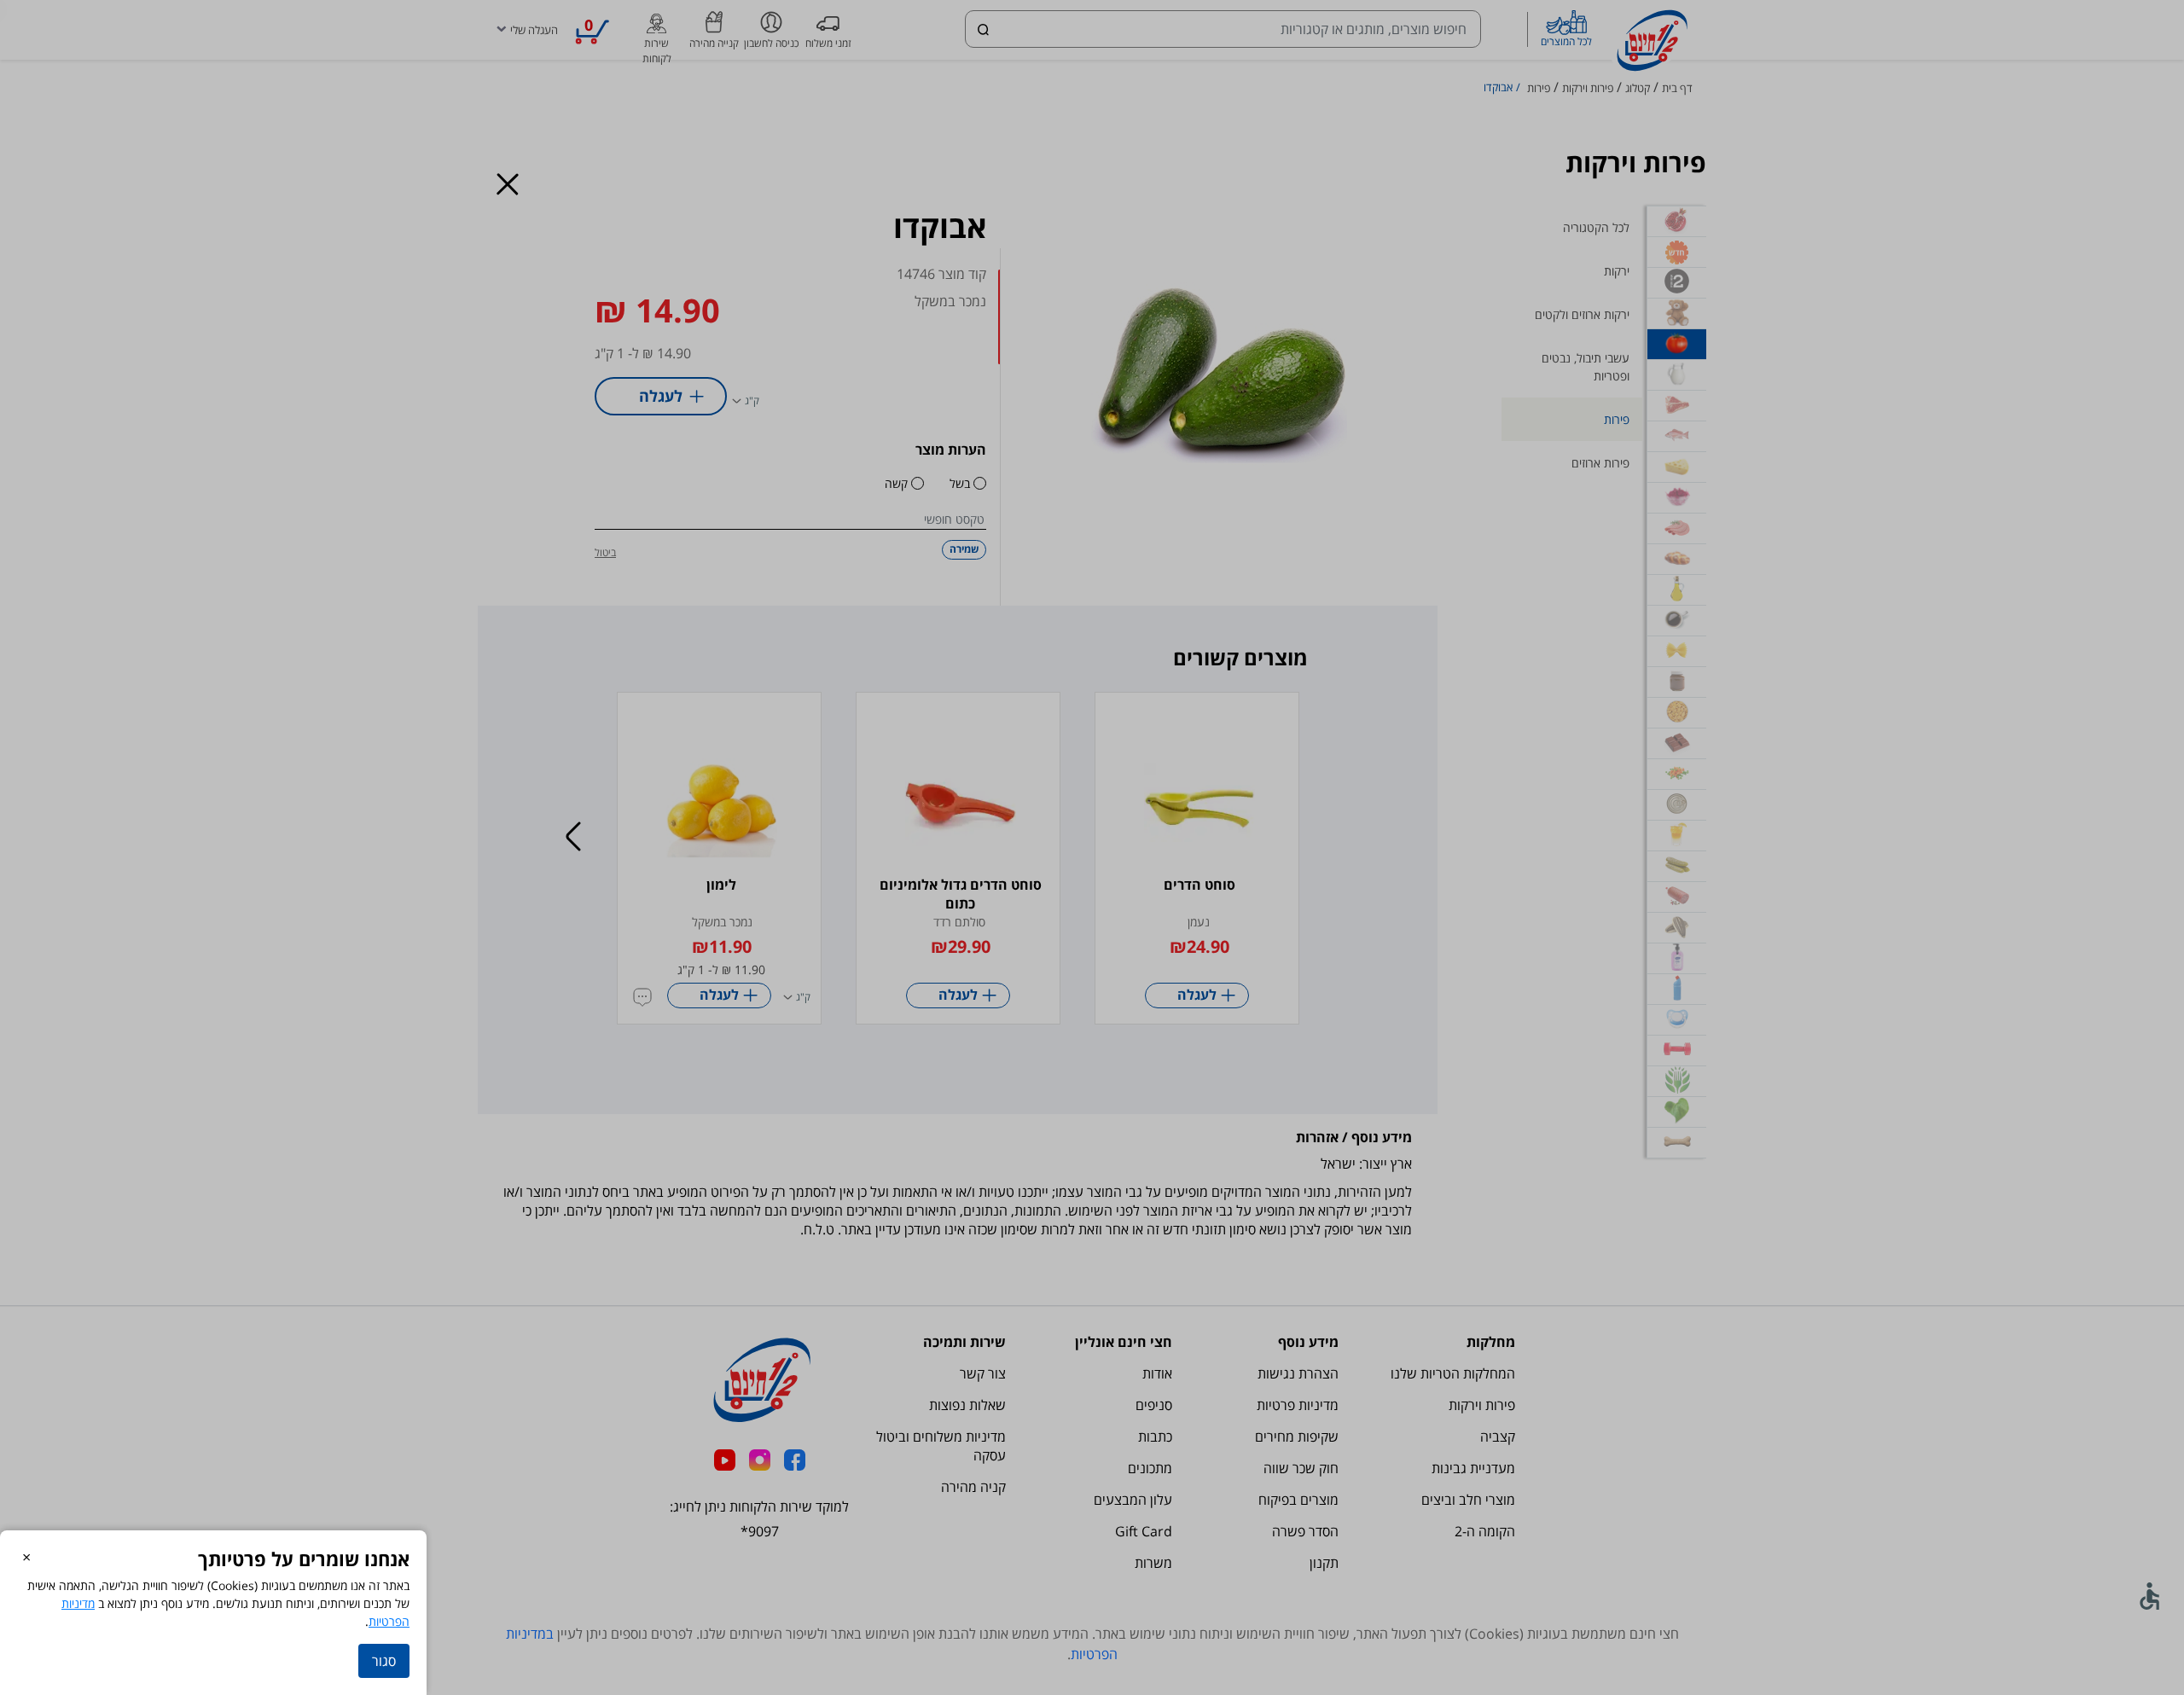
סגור (384, 1661)
